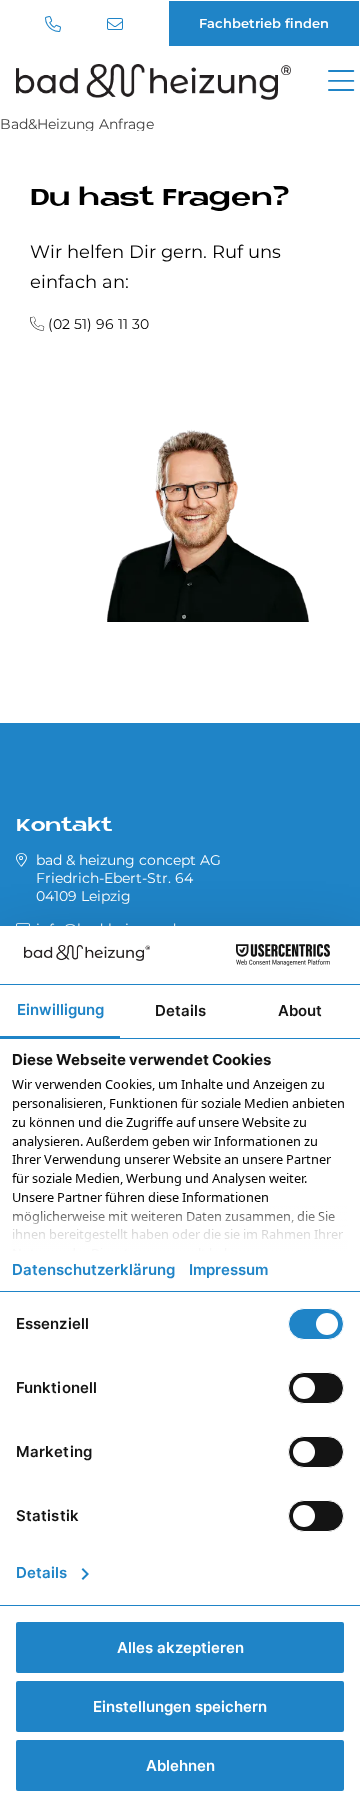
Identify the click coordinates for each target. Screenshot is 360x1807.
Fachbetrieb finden (264, 23)
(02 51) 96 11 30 (98, 324)
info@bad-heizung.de (117, 24)
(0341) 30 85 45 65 (55, 24)
